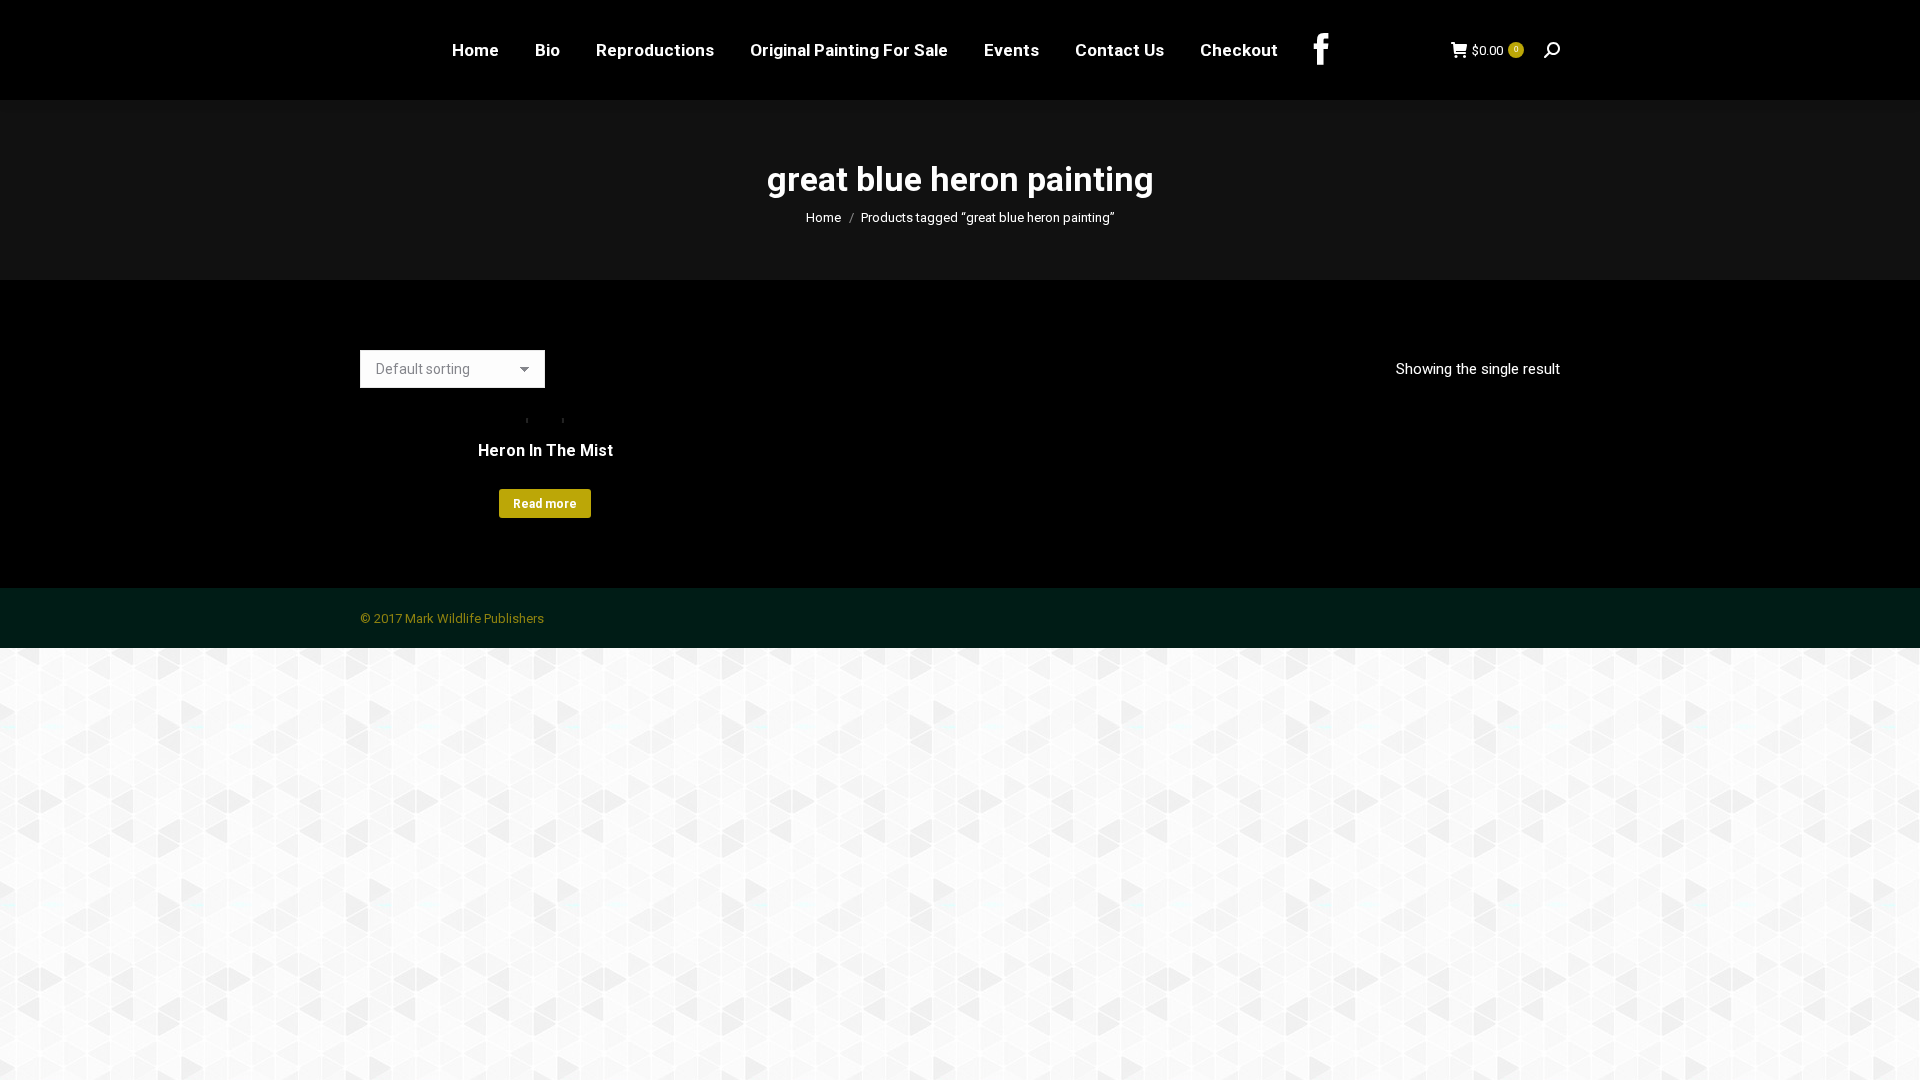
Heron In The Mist (545, 450)
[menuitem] (475, 50)
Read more (545, 504)
